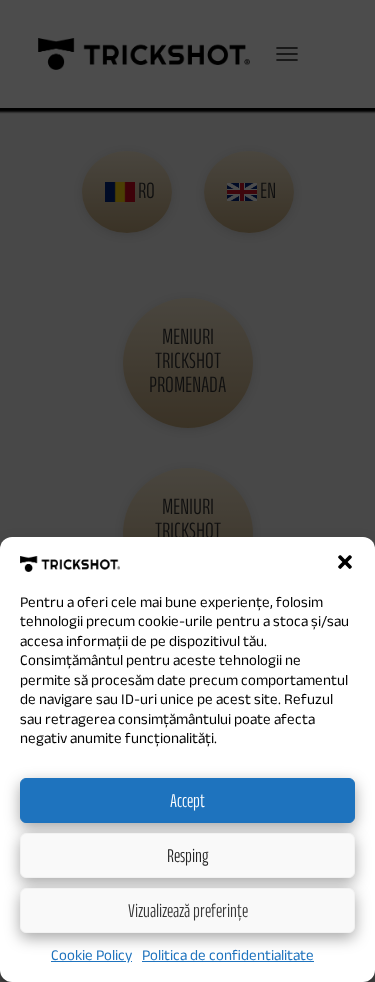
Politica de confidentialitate (228, 954)
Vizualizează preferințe (188, 910)
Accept (187, 800)
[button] (345, 562)
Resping (187, 855)
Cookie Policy (91, 954)
